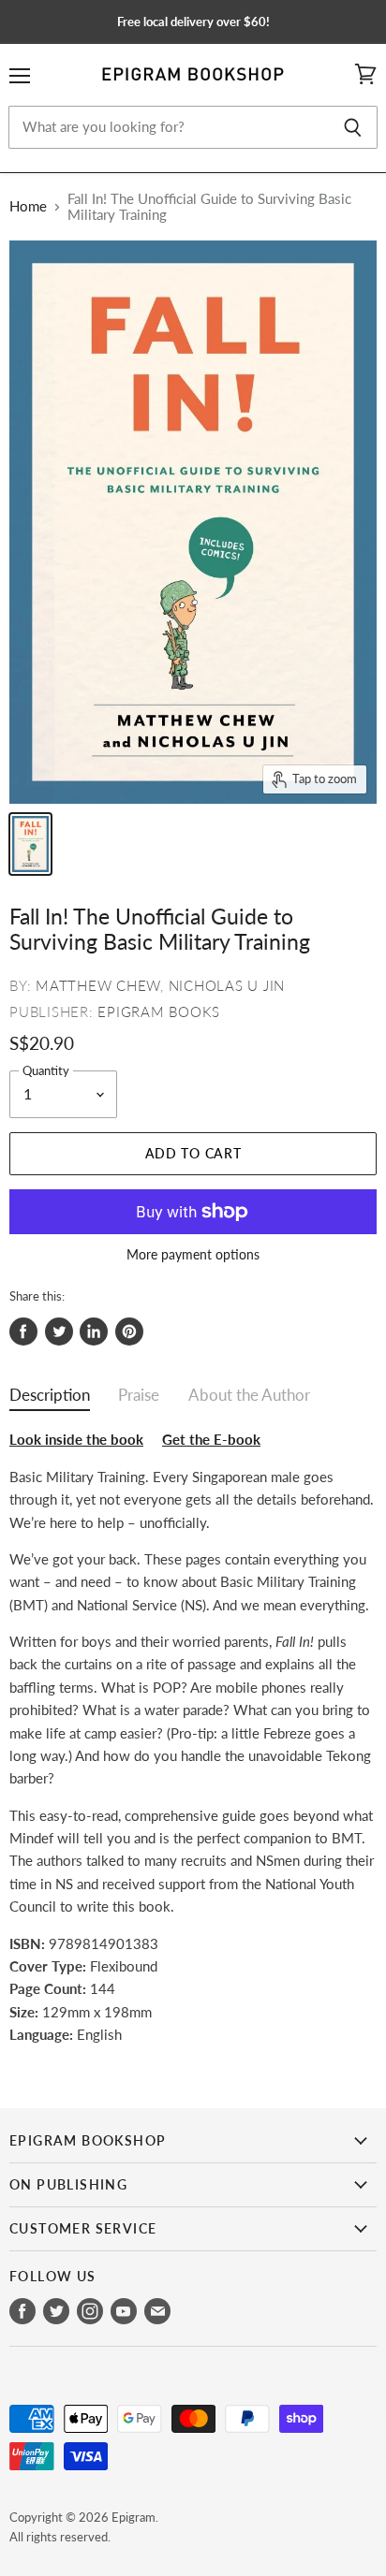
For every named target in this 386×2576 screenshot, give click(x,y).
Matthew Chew (98, 985)
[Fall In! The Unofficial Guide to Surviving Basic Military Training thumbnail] (30, 844)
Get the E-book (211, 1439)
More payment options (193, 1255)
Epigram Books (159, 1011)
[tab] (50, 1399)
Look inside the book (76, 1439)
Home (28, 206)
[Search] (353, 127)
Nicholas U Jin (227, 985)
